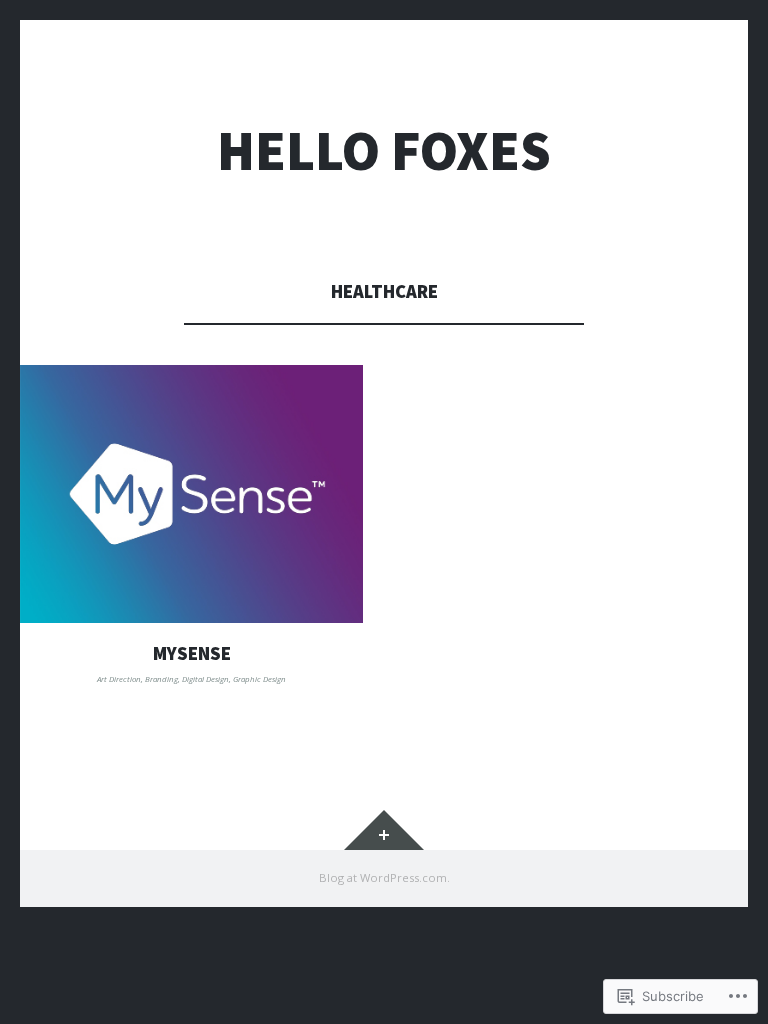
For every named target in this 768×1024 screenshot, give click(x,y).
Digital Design (205, 679)
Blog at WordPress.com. (384, 877)
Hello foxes (384, 150)
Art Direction (119, 679)
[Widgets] (384, 830)
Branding (161, 679)
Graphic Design (259, 679)
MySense (192, 653)
